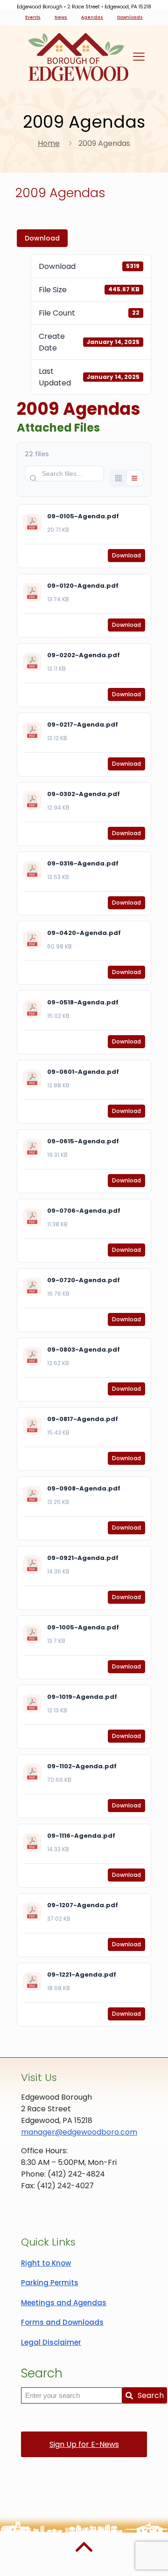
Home (49, 143)
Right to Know (46, 2263)
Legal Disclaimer (51, 2342)
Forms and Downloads (62, 2322)
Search (151, 2395)
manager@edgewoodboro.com (79, 2132)
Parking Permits (50, 2283)
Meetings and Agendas (64, 2303)
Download (42, 238)
